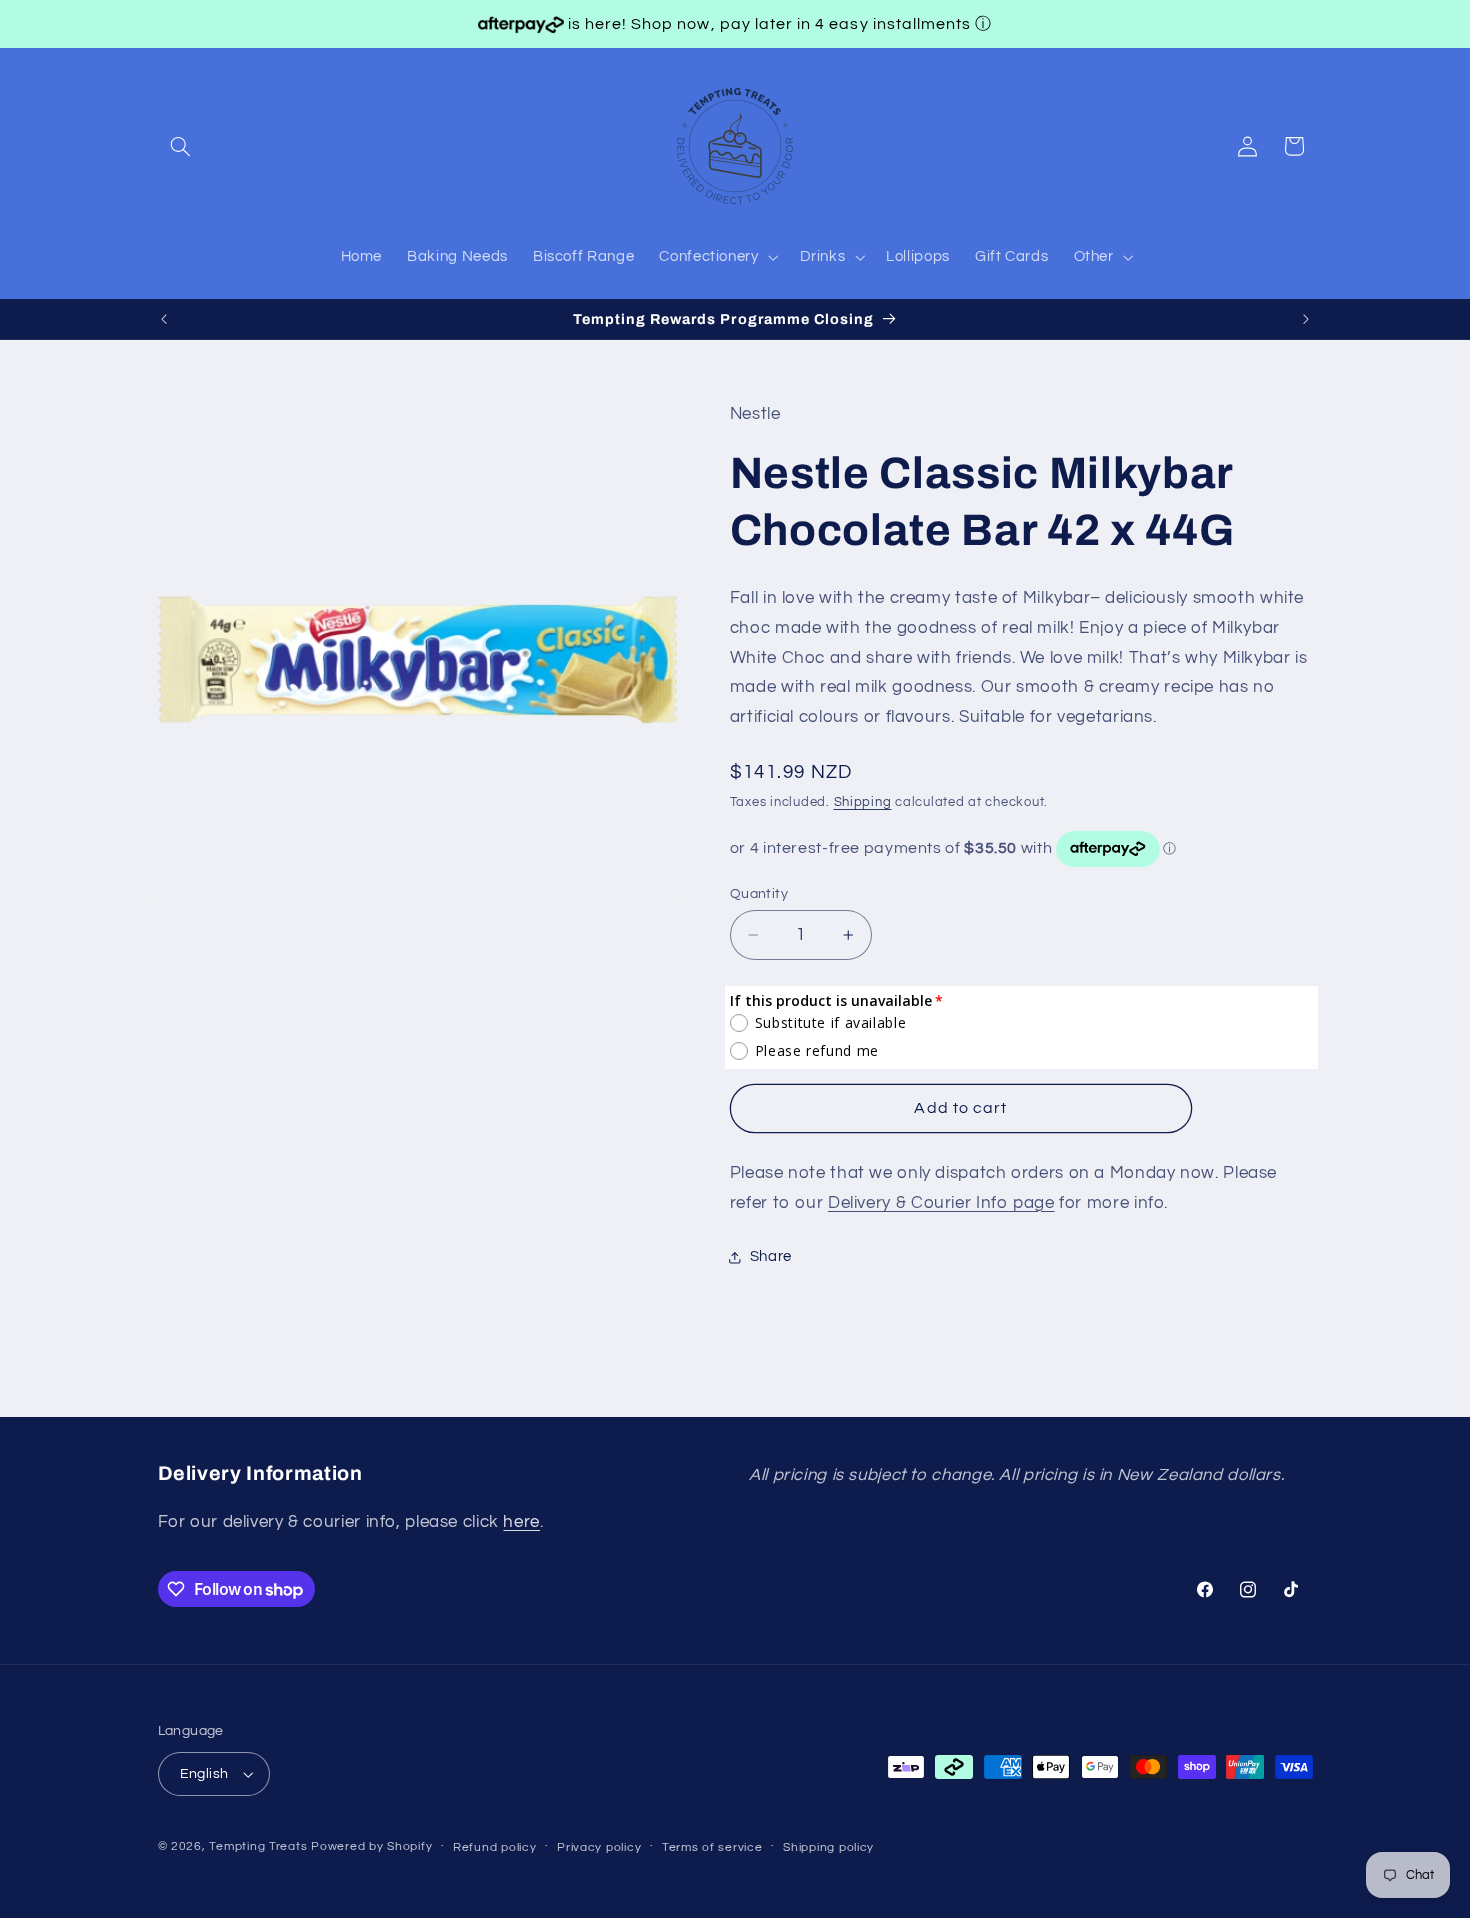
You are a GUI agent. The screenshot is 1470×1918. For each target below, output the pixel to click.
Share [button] (771, 1257)
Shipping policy (828, 1847)
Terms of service (712, 1847)
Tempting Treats (258, 1846)
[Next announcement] (1306, 319)
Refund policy (495, 1847)
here (521, 1521)
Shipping (863, 802)
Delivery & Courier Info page (941, 1203)
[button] (181, 146)
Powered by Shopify (371, 1846)
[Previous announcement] (164, 319)
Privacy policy (599, 1847)
